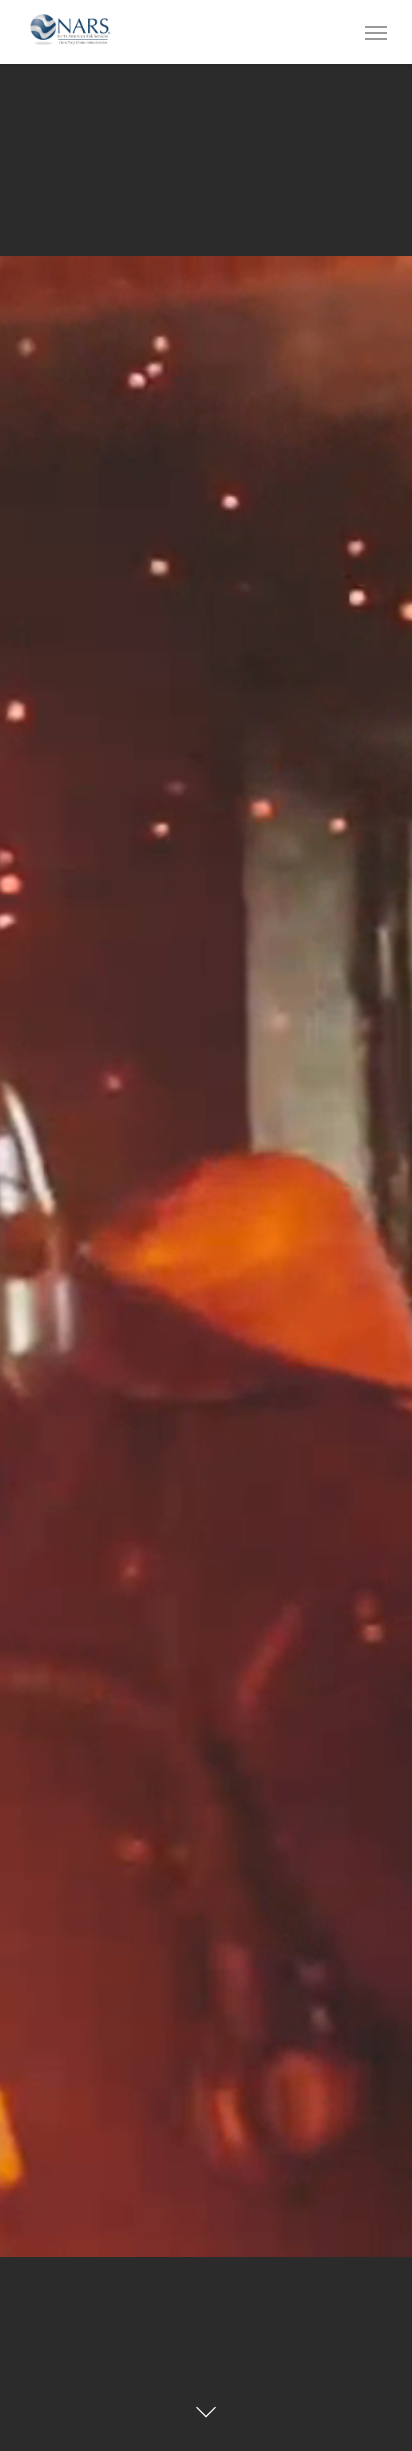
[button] (376, 32)
